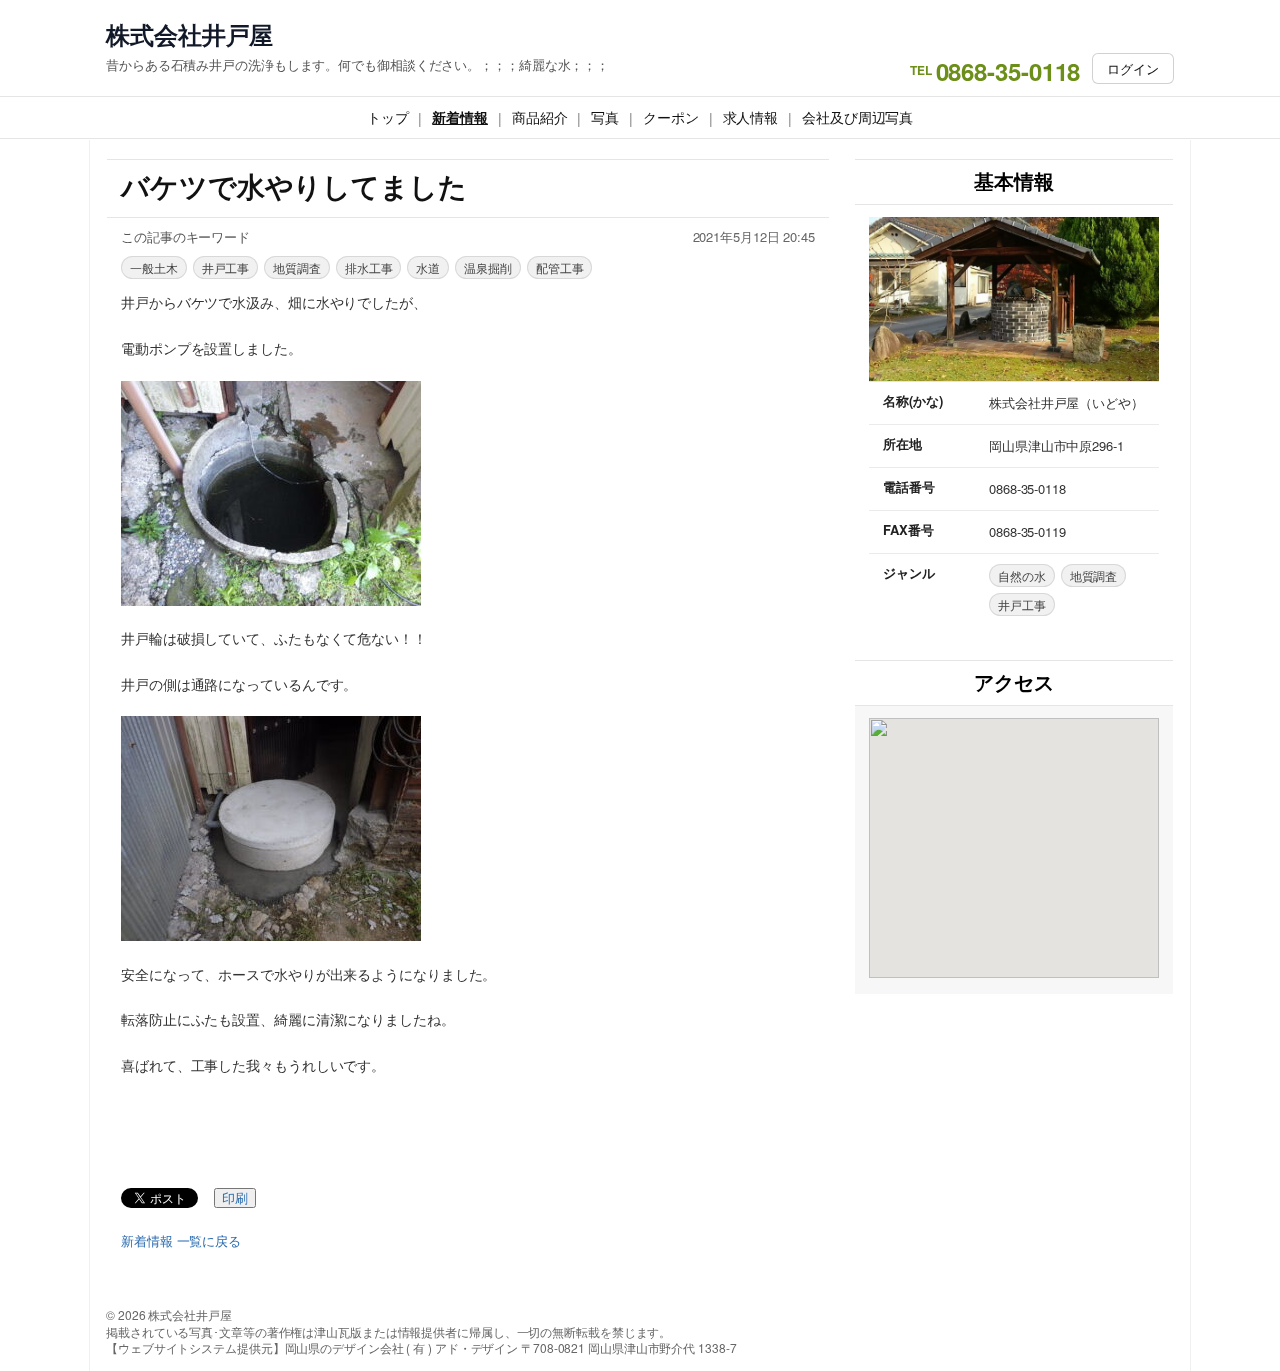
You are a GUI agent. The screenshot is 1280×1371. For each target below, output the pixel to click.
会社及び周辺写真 (857, 117)
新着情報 (460, 117)
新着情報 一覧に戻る (181, 1241)
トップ (388, 117)
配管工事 (560, 267)
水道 (428, 267)
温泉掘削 (488, 267)
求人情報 (751, 117)
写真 (605, 117)
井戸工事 (226, 267)
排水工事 (369, 267)
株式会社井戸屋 (189, 34)
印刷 (235, 1198)
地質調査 (297, 267)
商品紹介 (540, 117)
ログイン (1133, 68)
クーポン (671, 117)
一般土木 (154, 267)
